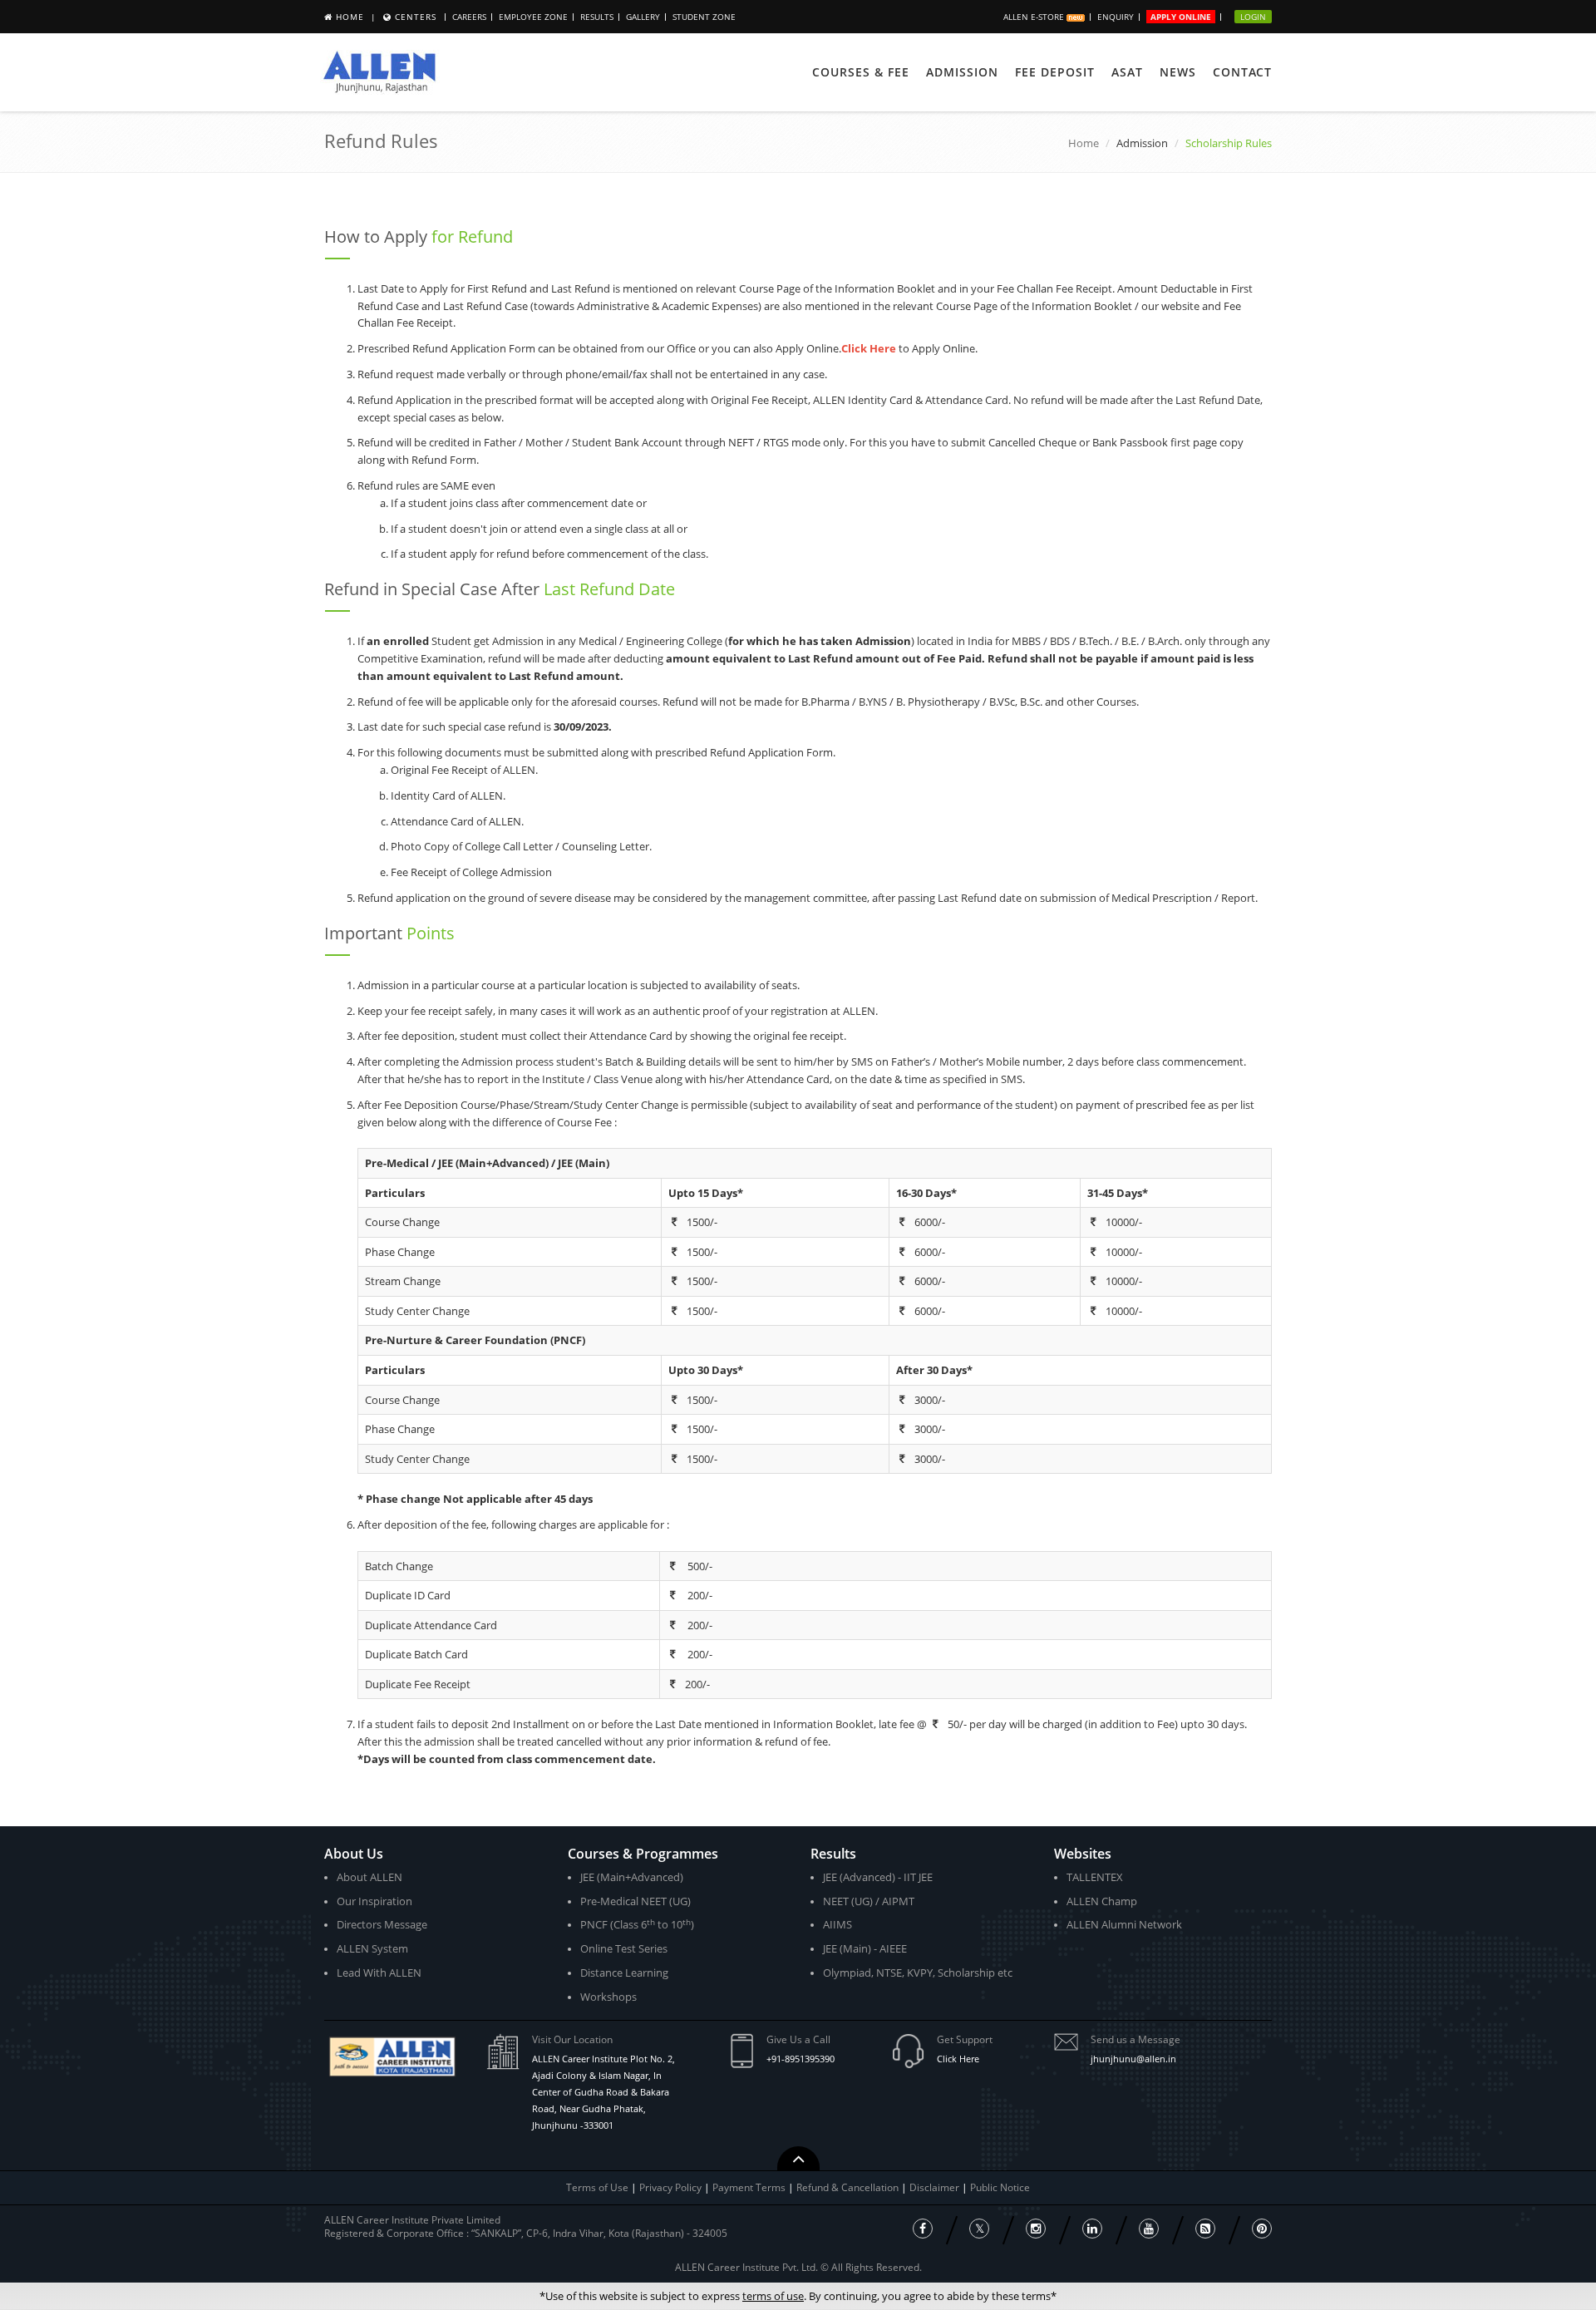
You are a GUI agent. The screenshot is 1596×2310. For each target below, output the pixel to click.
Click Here (958, 2059)
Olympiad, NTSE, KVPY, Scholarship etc (918, 1973)
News (1178, 72)
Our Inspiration (374, 1901)
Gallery (643, 17)
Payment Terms (750, 2187)
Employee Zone (533, 17)
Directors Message (382, 1924)
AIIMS (837, 1924)
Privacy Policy (670, 2187)
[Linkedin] (1092, 2229)
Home (350, 17)
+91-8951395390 (800, 2059)
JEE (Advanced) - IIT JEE (878, 1877)
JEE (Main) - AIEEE (865, 1948)
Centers (416, 17)
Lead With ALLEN (379, 1973)
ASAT (1127, 72)
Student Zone (704, 17)
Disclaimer (936, 2187)
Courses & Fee (861, 72)
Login (1253, 17)
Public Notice (1000, 2187)
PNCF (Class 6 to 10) (637, 1925)
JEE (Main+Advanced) (632, 1877)
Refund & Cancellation (849, 2187)
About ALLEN (369, 1877)
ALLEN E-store (1035, 17)
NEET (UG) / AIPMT (869, 1901)
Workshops (608, 1997)
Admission (962, 72)
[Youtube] (1149, 2229)
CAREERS (469, 17)
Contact (1242, 72)
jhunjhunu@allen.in (1133, 2059)
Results (597, 17)
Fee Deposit (1055, 72)
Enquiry (1116, 17)
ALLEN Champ (1102, 1901)
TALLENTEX (1095, 1877)
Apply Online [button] (1181, 17)
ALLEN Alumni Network (1124, 1924)
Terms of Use (597, 2187)
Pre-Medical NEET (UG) (635, 1901)
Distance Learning (624, 1973)
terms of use (773, 2296)
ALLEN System (372, 1948)
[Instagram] (1036, 2229)
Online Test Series (624, 1948)
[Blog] (1205, 2229)
